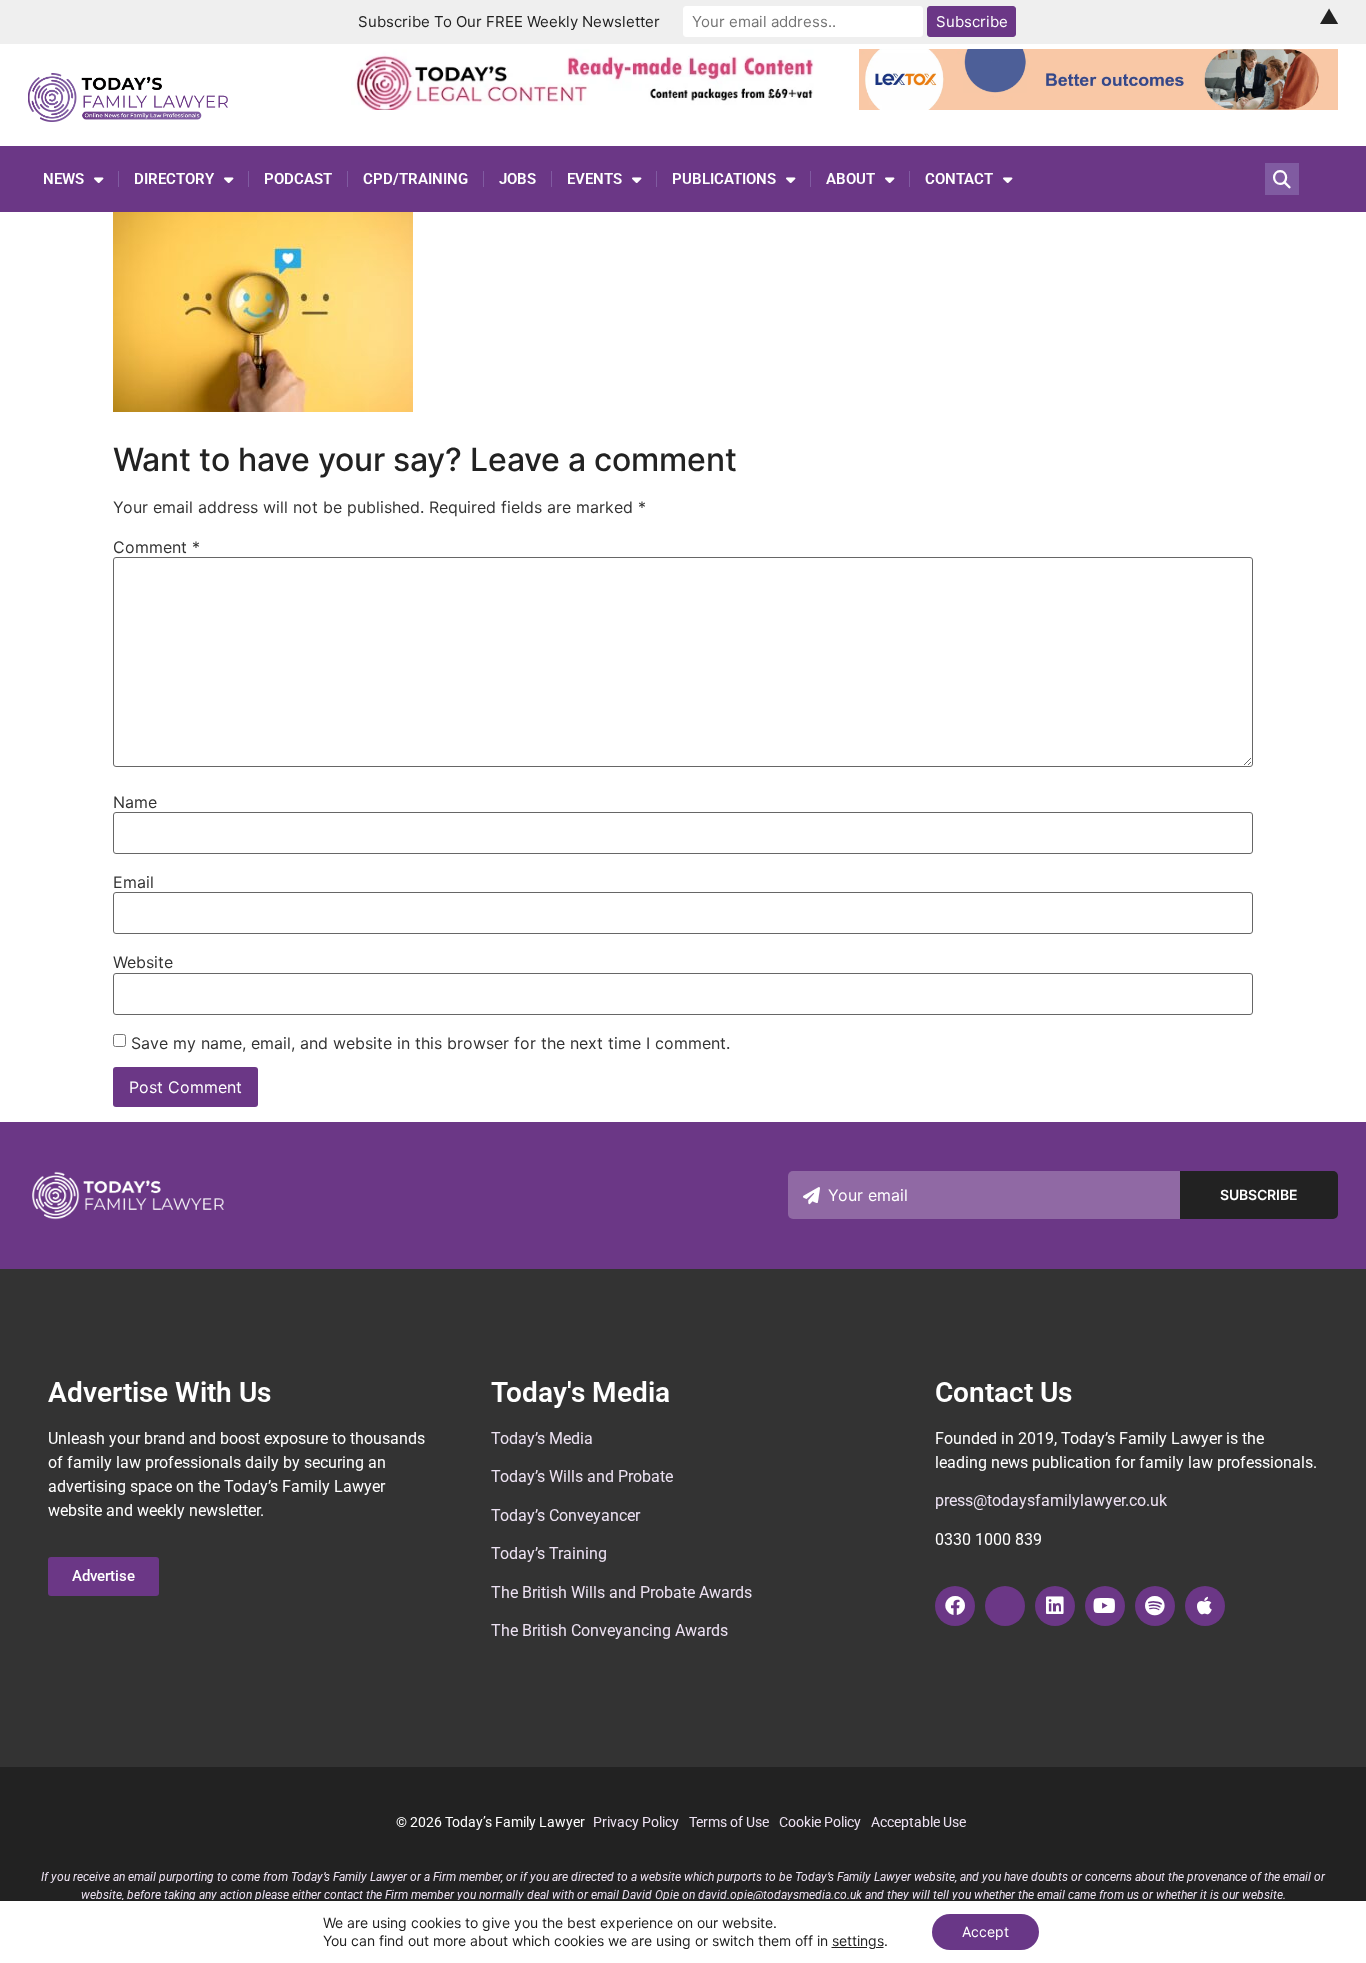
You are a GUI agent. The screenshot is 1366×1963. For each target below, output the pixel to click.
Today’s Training (549, 1553)
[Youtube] (1105, 1606)
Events (594, 179)
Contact (959, 179)
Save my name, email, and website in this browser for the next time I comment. (430, 1043)
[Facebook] (955, 1606)
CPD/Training (415, 179)
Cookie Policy (820, 1822)
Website (143, 962)
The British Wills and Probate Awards (621, 1592)
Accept (985, 1931)
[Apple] (1205, 1606)
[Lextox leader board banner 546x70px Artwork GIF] (1098, 104)
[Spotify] (1155, 1606)
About (850, 179)
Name (135, 802)
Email (133, 882)
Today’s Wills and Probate (582, 1476)
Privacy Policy (636, 1822)
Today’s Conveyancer (565, 1515)
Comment (156, 547)
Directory (174, 179)
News (63, 179)
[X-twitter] (1005, 1606)
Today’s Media (542, 1438)
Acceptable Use (918, 1822)
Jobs (517, 179)
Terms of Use (729, 1822)
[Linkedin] (1055, 1606)
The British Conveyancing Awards (609, 1630)
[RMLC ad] (590, 104)
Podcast (298, 179)
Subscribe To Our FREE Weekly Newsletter (509, 21)
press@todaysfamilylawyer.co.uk (1051, 1500)
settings (858, 1940)
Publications (724, 179)
